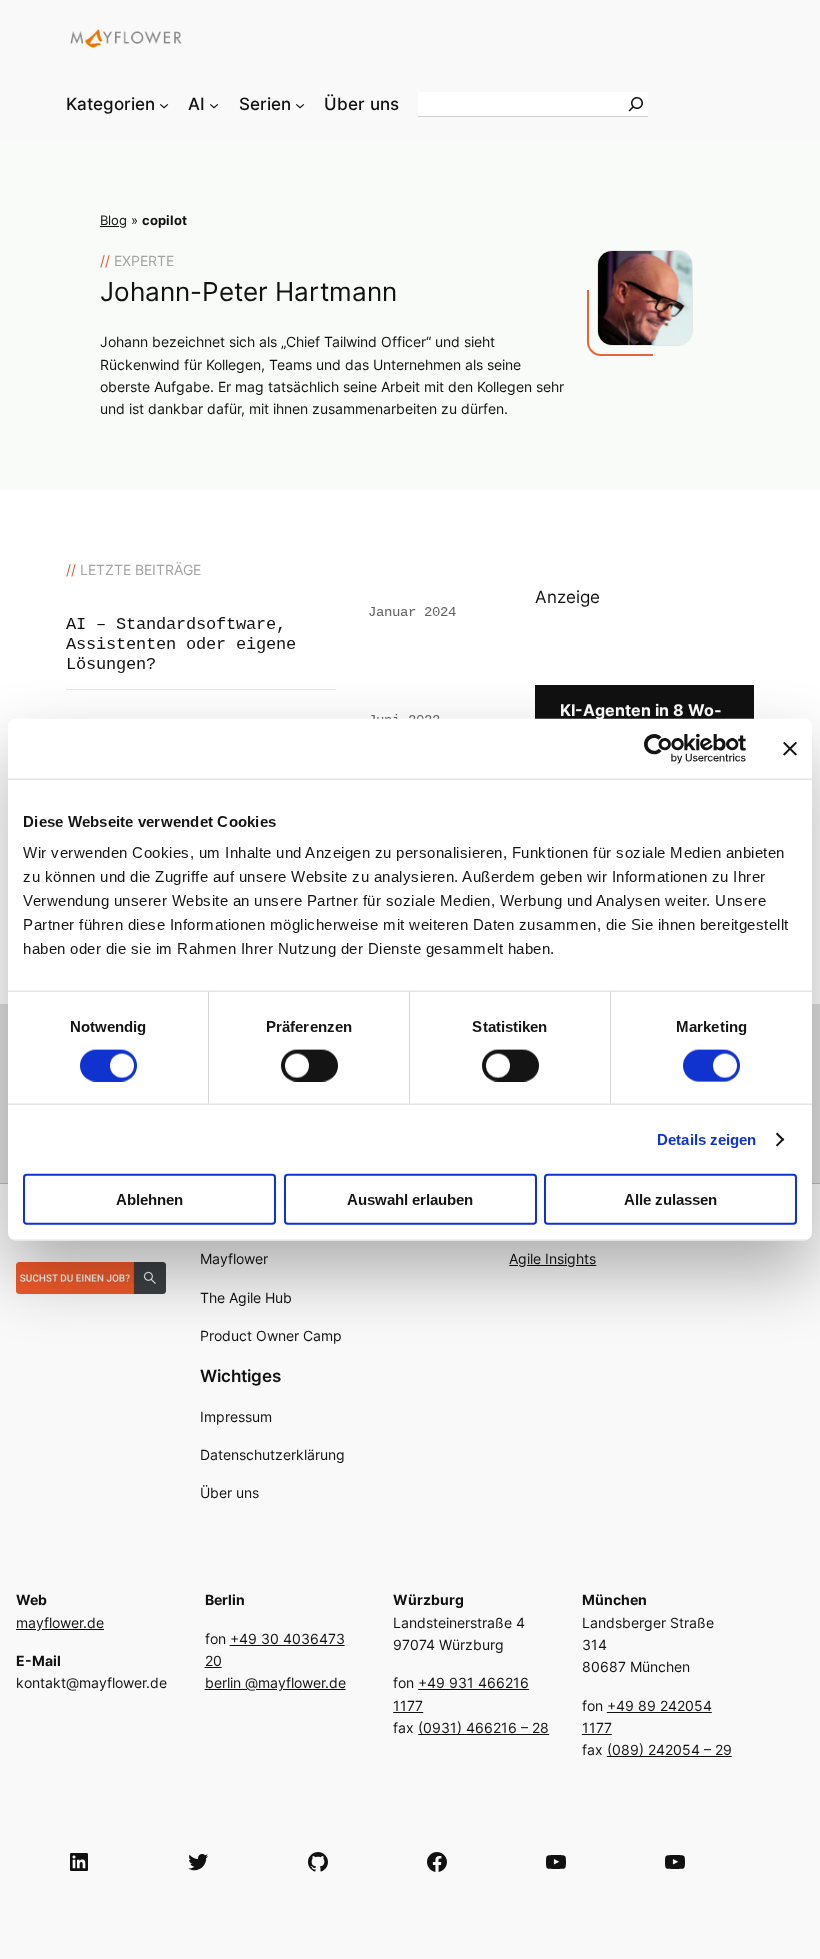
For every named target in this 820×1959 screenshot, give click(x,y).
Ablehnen (149, 1199)
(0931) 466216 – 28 (483, 1727)
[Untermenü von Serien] (300, 104)
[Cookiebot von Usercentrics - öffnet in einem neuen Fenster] (658, 748)
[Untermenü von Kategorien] (164, 104)
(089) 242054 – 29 (669, 1749)
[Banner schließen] (790, 748)
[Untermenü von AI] (214, 104)
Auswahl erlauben (410, 1199)
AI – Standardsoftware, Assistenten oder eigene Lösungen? (181, 644)
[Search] (636, 104)
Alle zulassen (670, 1199)
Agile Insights (552, 1258)
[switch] (309, 1065)
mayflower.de (60, 1622)
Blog (113, 220)
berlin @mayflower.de (275, 1682)
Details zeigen (706, 1138)
